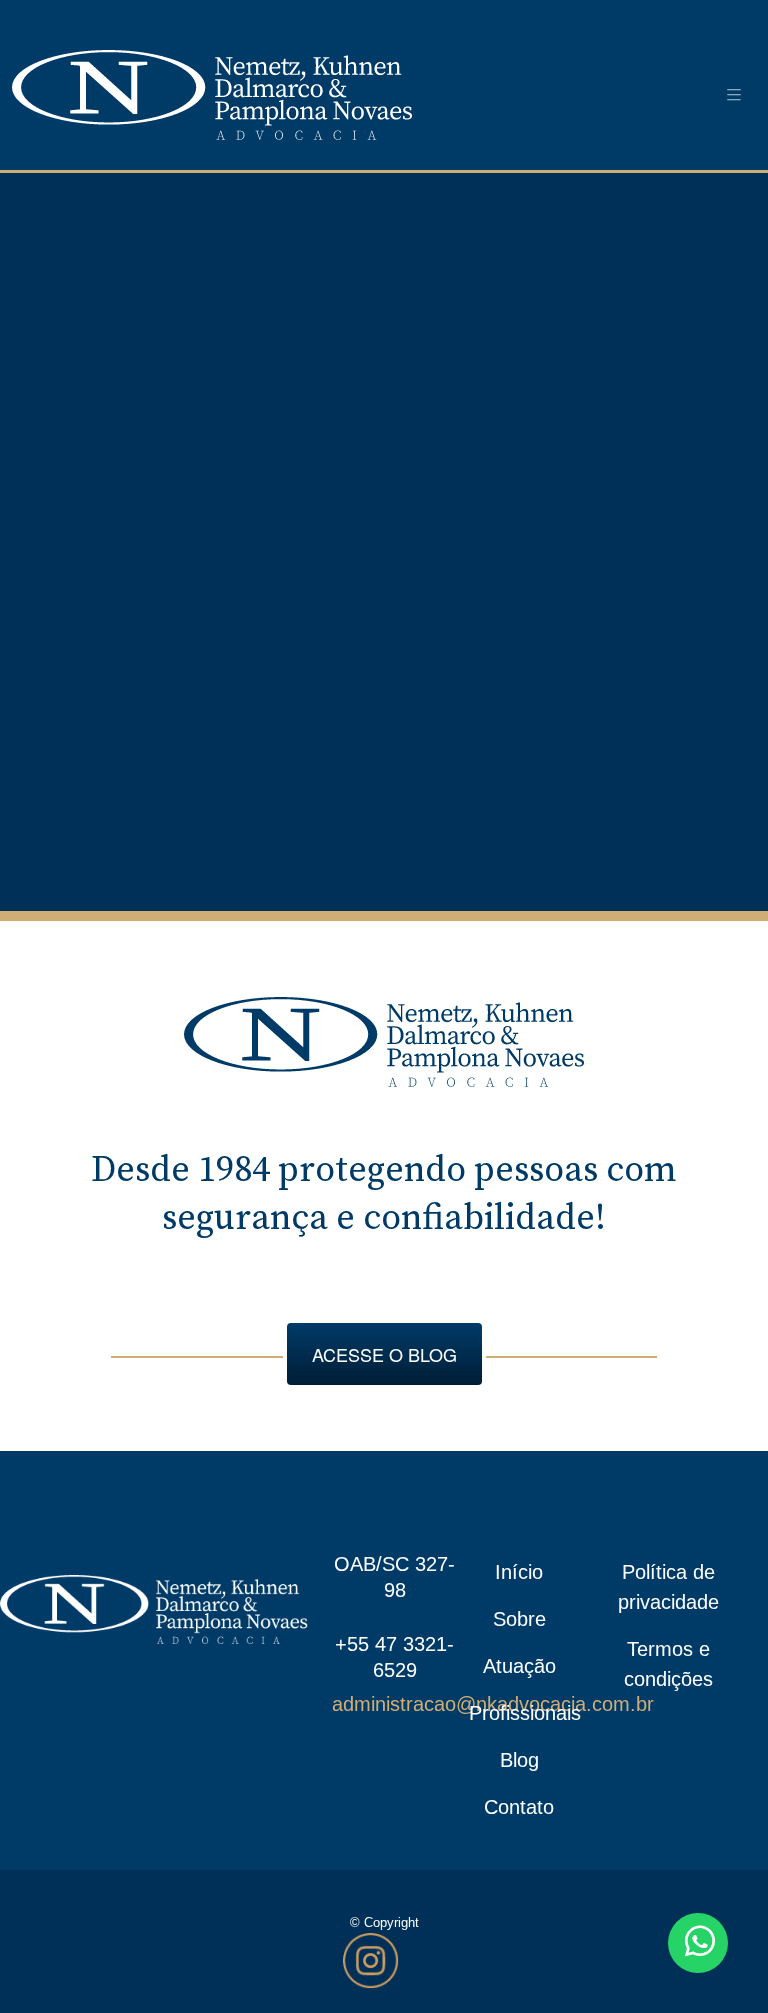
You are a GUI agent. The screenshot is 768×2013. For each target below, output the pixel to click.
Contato (519, 1807)
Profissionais (519, 1713)
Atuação (519, 1666)
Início (519, 1572)
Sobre (519, 1619)
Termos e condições (668, 1664)
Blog (519, 1760)
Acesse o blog (384, 1354)
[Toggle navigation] (734, 95)
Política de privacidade (668, 1587)
